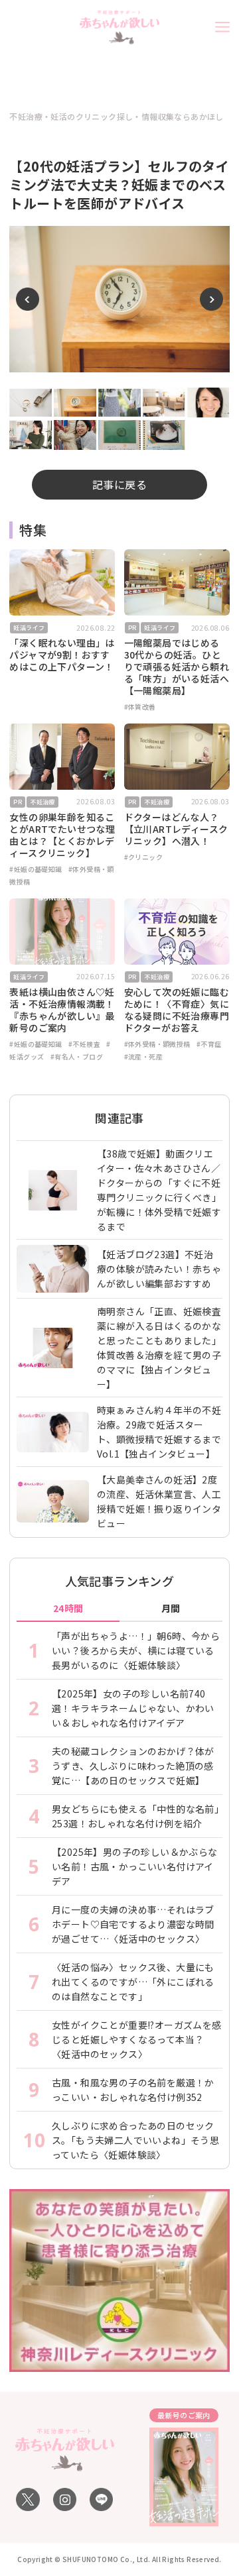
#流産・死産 (143, 1056)
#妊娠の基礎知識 (36, 869)
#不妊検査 (84, 1044)
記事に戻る (119, 484)
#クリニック (143, 857)
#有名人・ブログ (77, 1056)
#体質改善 (140, 707)
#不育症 (209, 1044)
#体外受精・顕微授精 (157, 1044)
